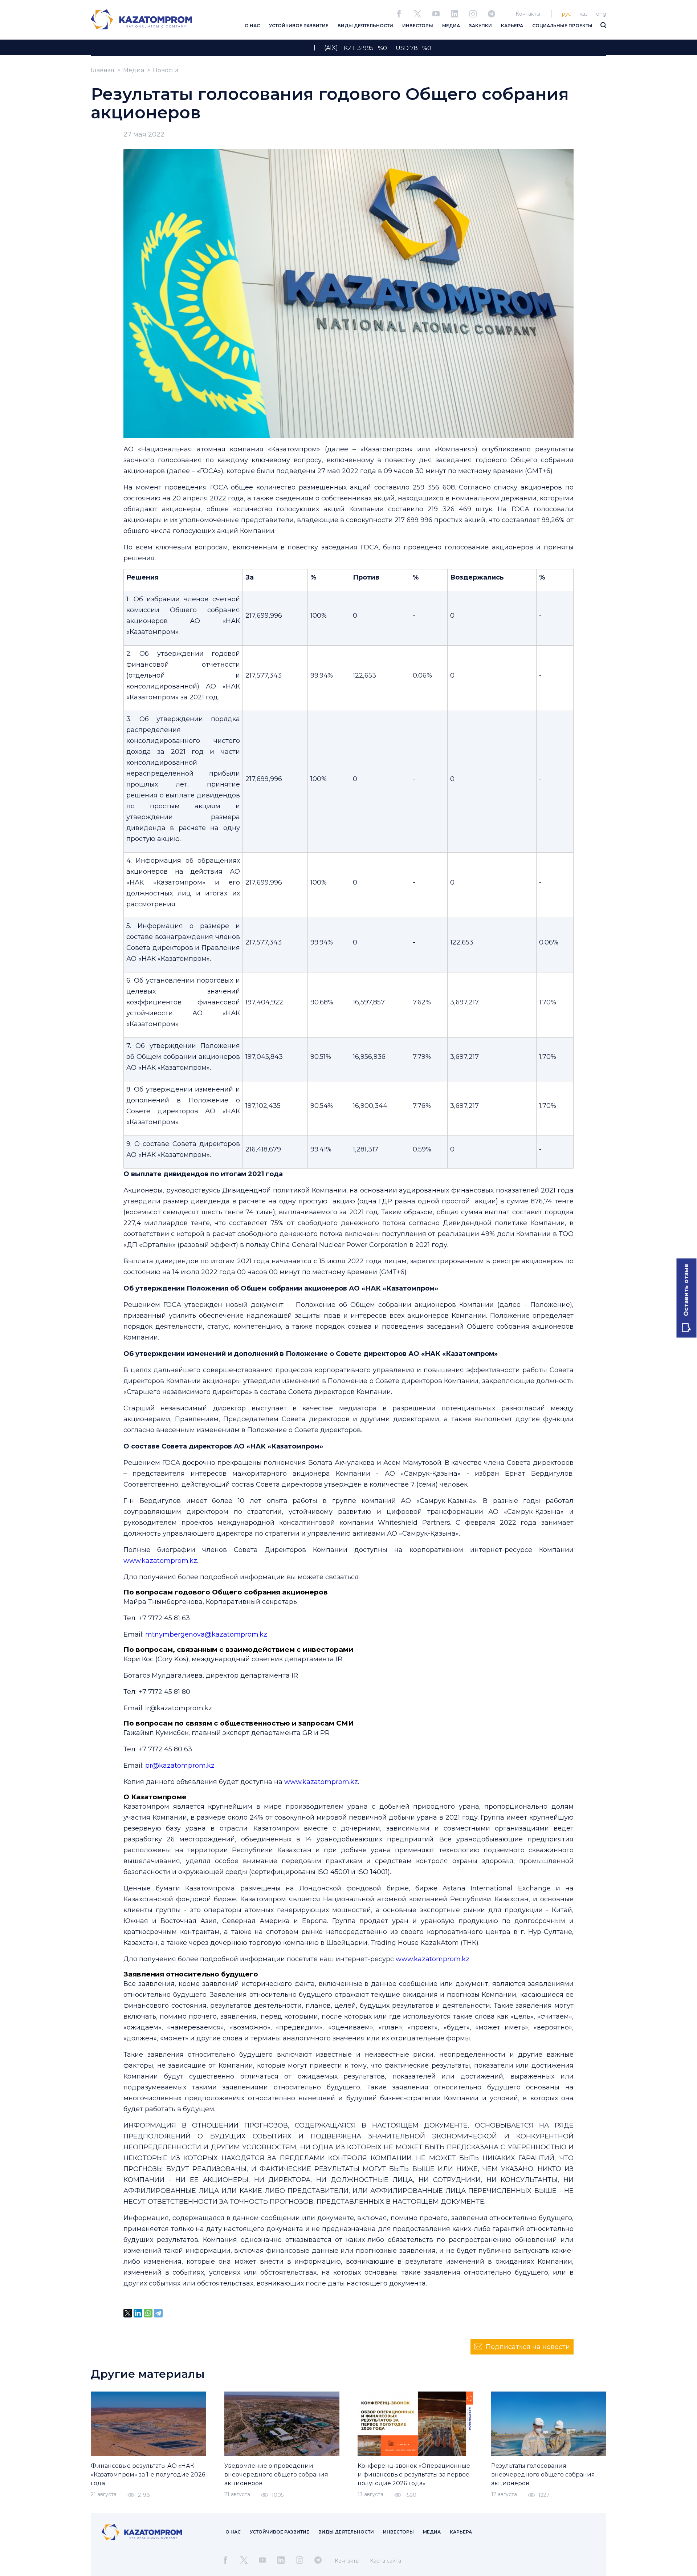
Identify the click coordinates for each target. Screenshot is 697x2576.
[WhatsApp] (148, 2313)
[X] (128, 2313)
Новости (166, 70)
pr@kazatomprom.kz (180, 1766)
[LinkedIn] (138, 2313)
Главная (103, 70)
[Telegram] (158, 2313)
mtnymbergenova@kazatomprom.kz (205, 1634)
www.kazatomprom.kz (160, 1561)
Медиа (134, 70)
